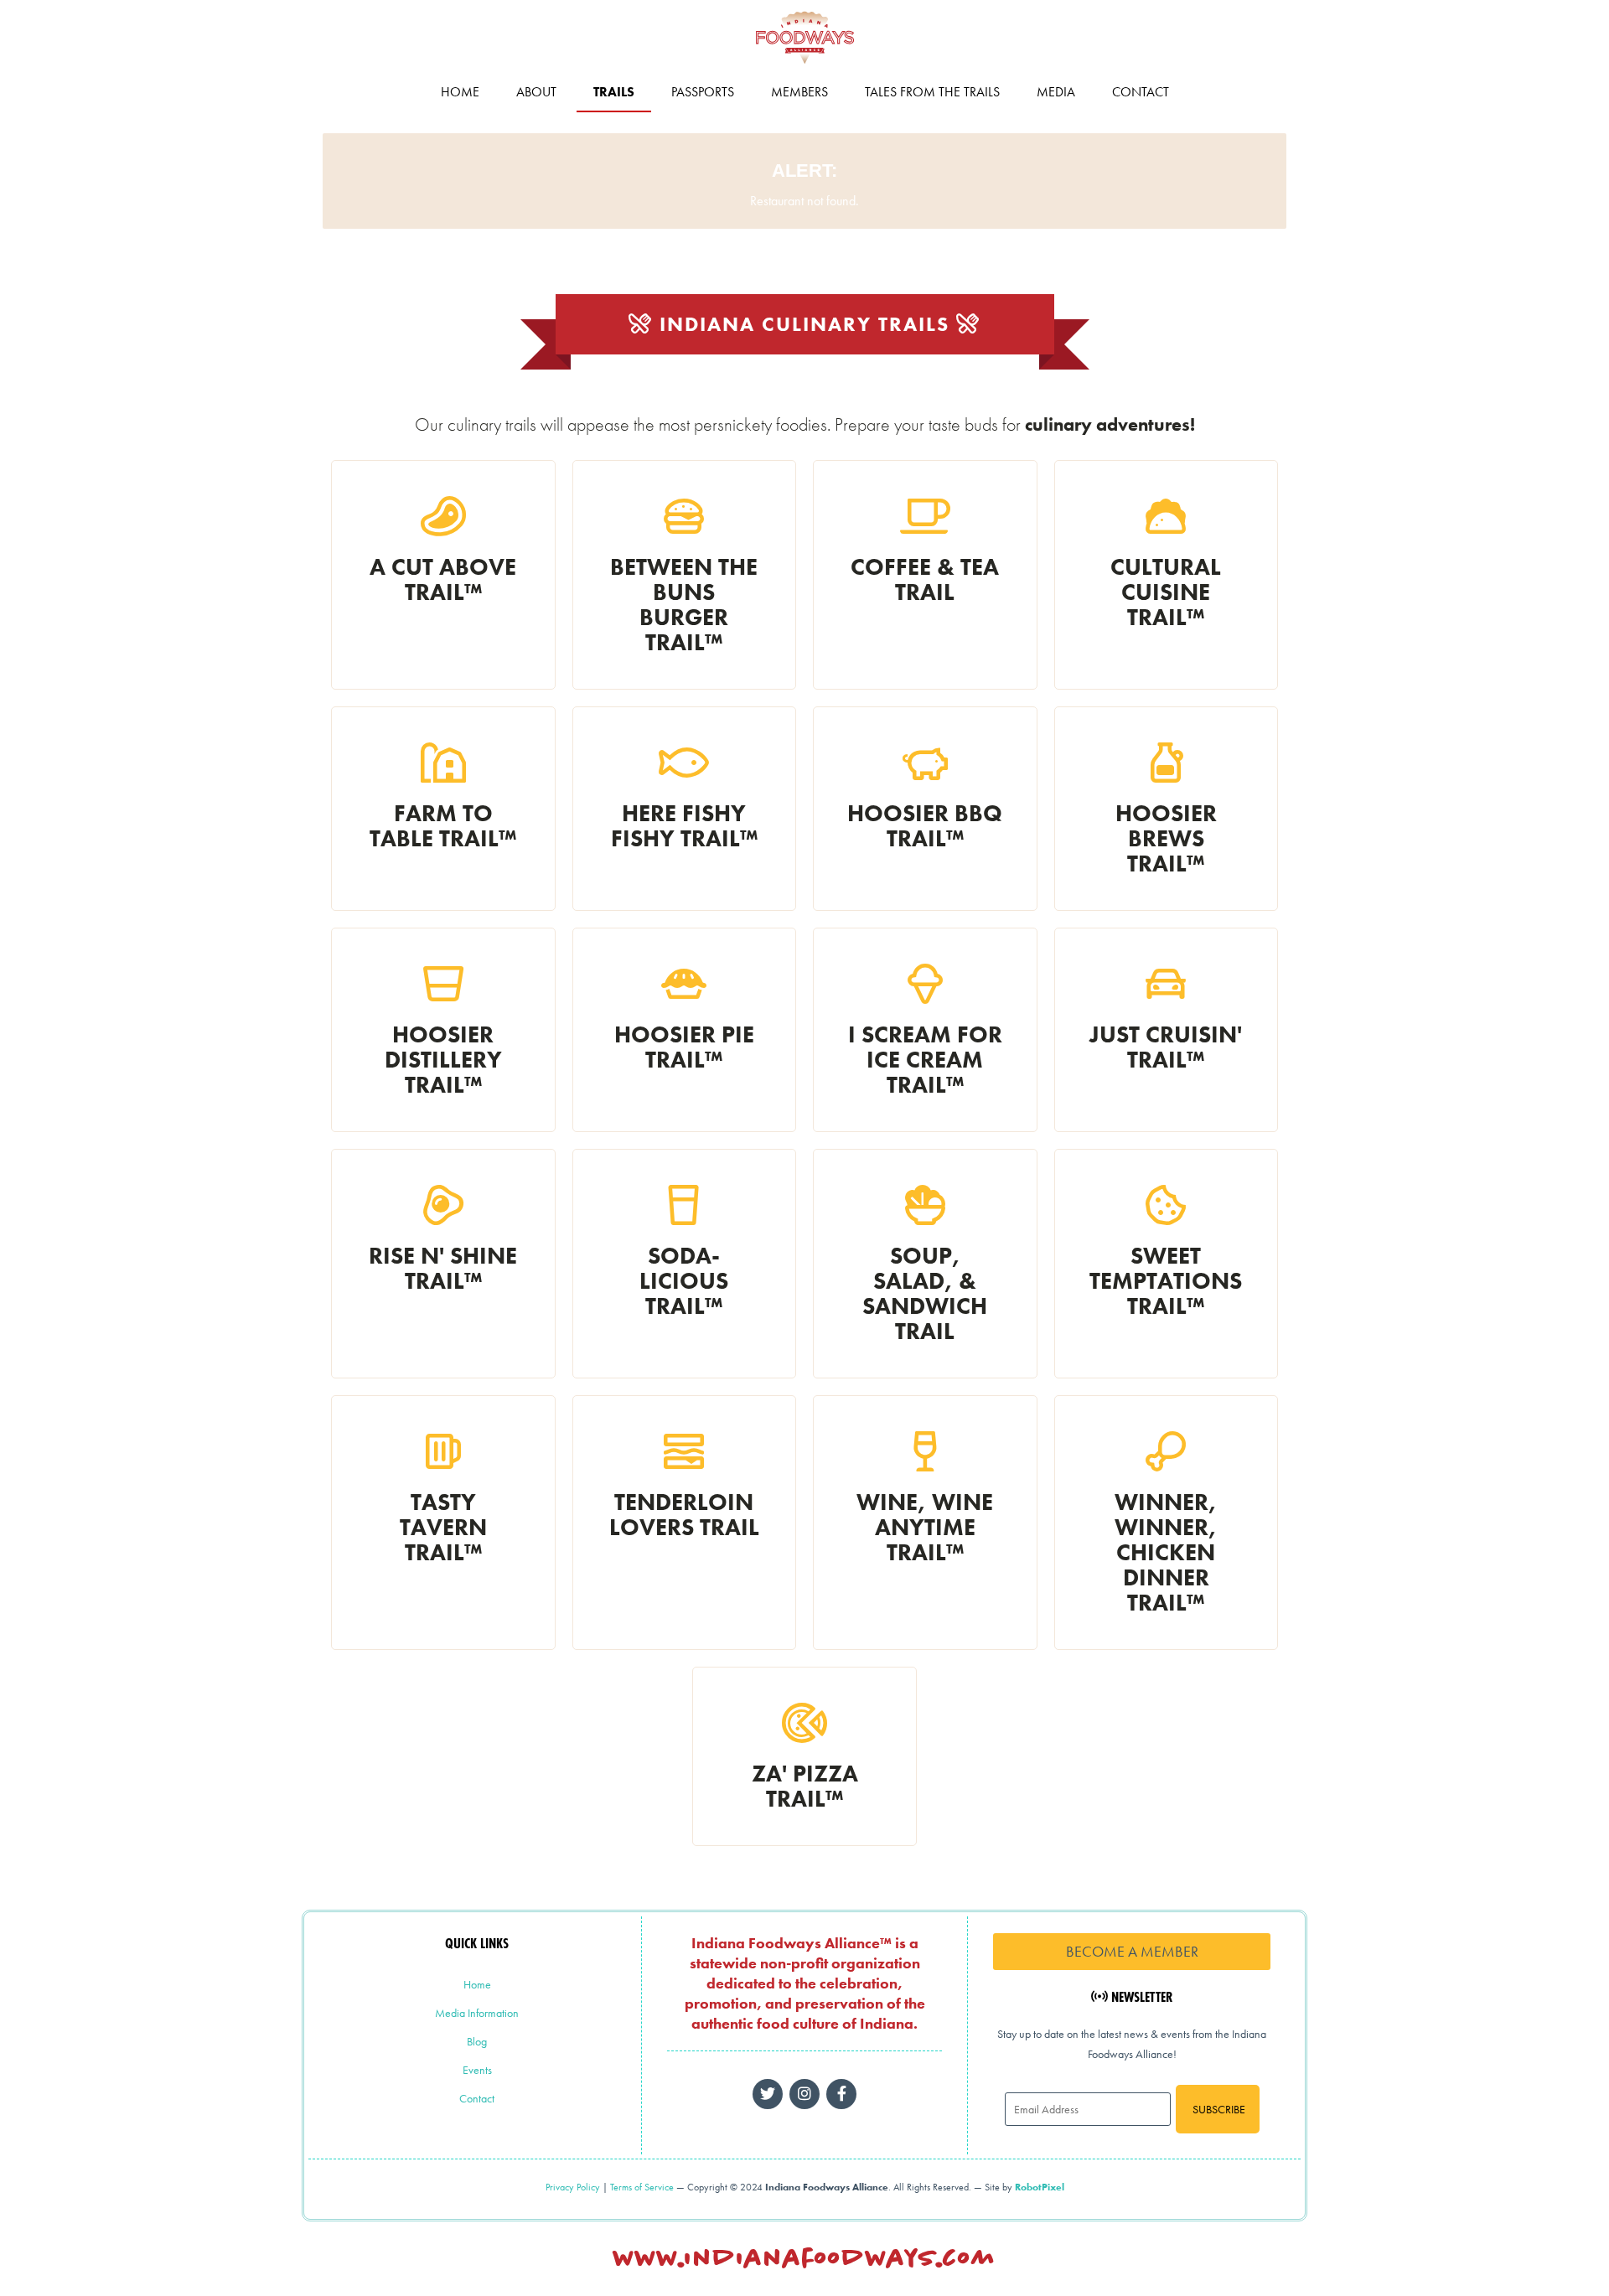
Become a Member (1132, 1951)
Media (1056, 92)
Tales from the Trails (932, 92)
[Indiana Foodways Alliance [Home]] (804, 67)
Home (460, 92)
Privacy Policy (573, 2187)
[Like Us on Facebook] (804, 2094)
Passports (703, 92)
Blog (477, 2041)
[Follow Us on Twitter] (768, 2094)
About (536, 92)
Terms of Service (642, 2187)
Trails (614, 92)
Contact (1141, 92)
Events (477, 2070)
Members (799, 92)
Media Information (477, 2013)
